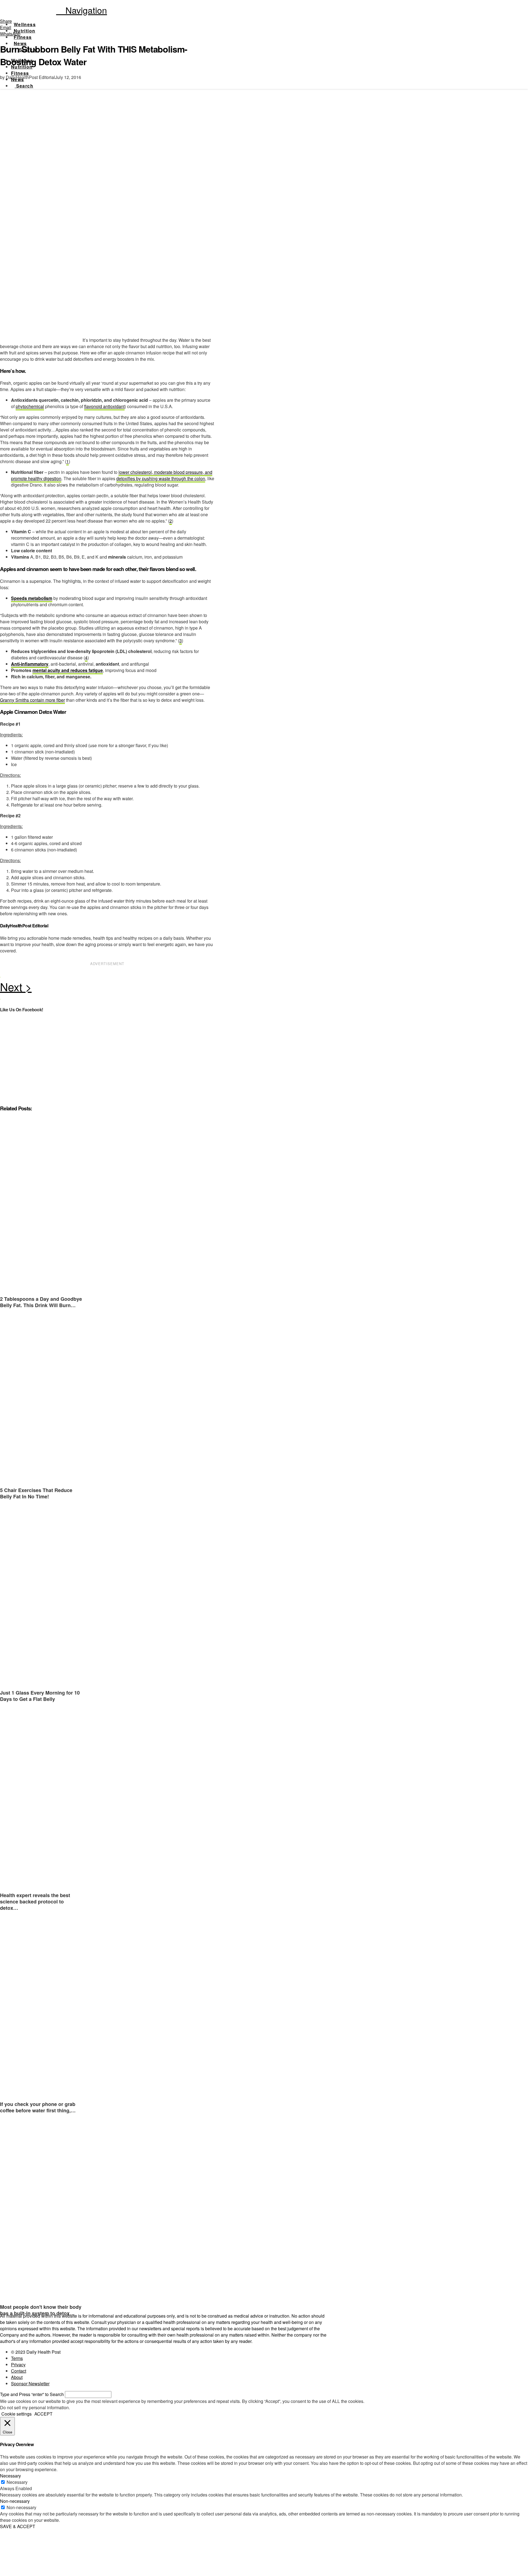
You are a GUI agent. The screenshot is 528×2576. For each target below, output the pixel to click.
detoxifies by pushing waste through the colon (161, 478)
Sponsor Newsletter (30, 2384)
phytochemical (30, 406)
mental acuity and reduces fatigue (68, 670)
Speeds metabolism (32, 598)
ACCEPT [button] (43, 2414)
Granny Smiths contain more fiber (32, 700)
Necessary (17, 2482)
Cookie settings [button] (16, 2414)
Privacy (18, 2365)
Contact (19, 2371)
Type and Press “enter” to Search (32, 2394)
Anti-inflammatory (30, 664)
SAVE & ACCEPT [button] (18, 2526)
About (17, 2377)
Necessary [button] (10, 2476)
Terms (17, 2358)
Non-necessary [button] (15, 2501)
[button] (82, 10)
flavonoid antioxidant (104, 406)
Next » (107, 988)
